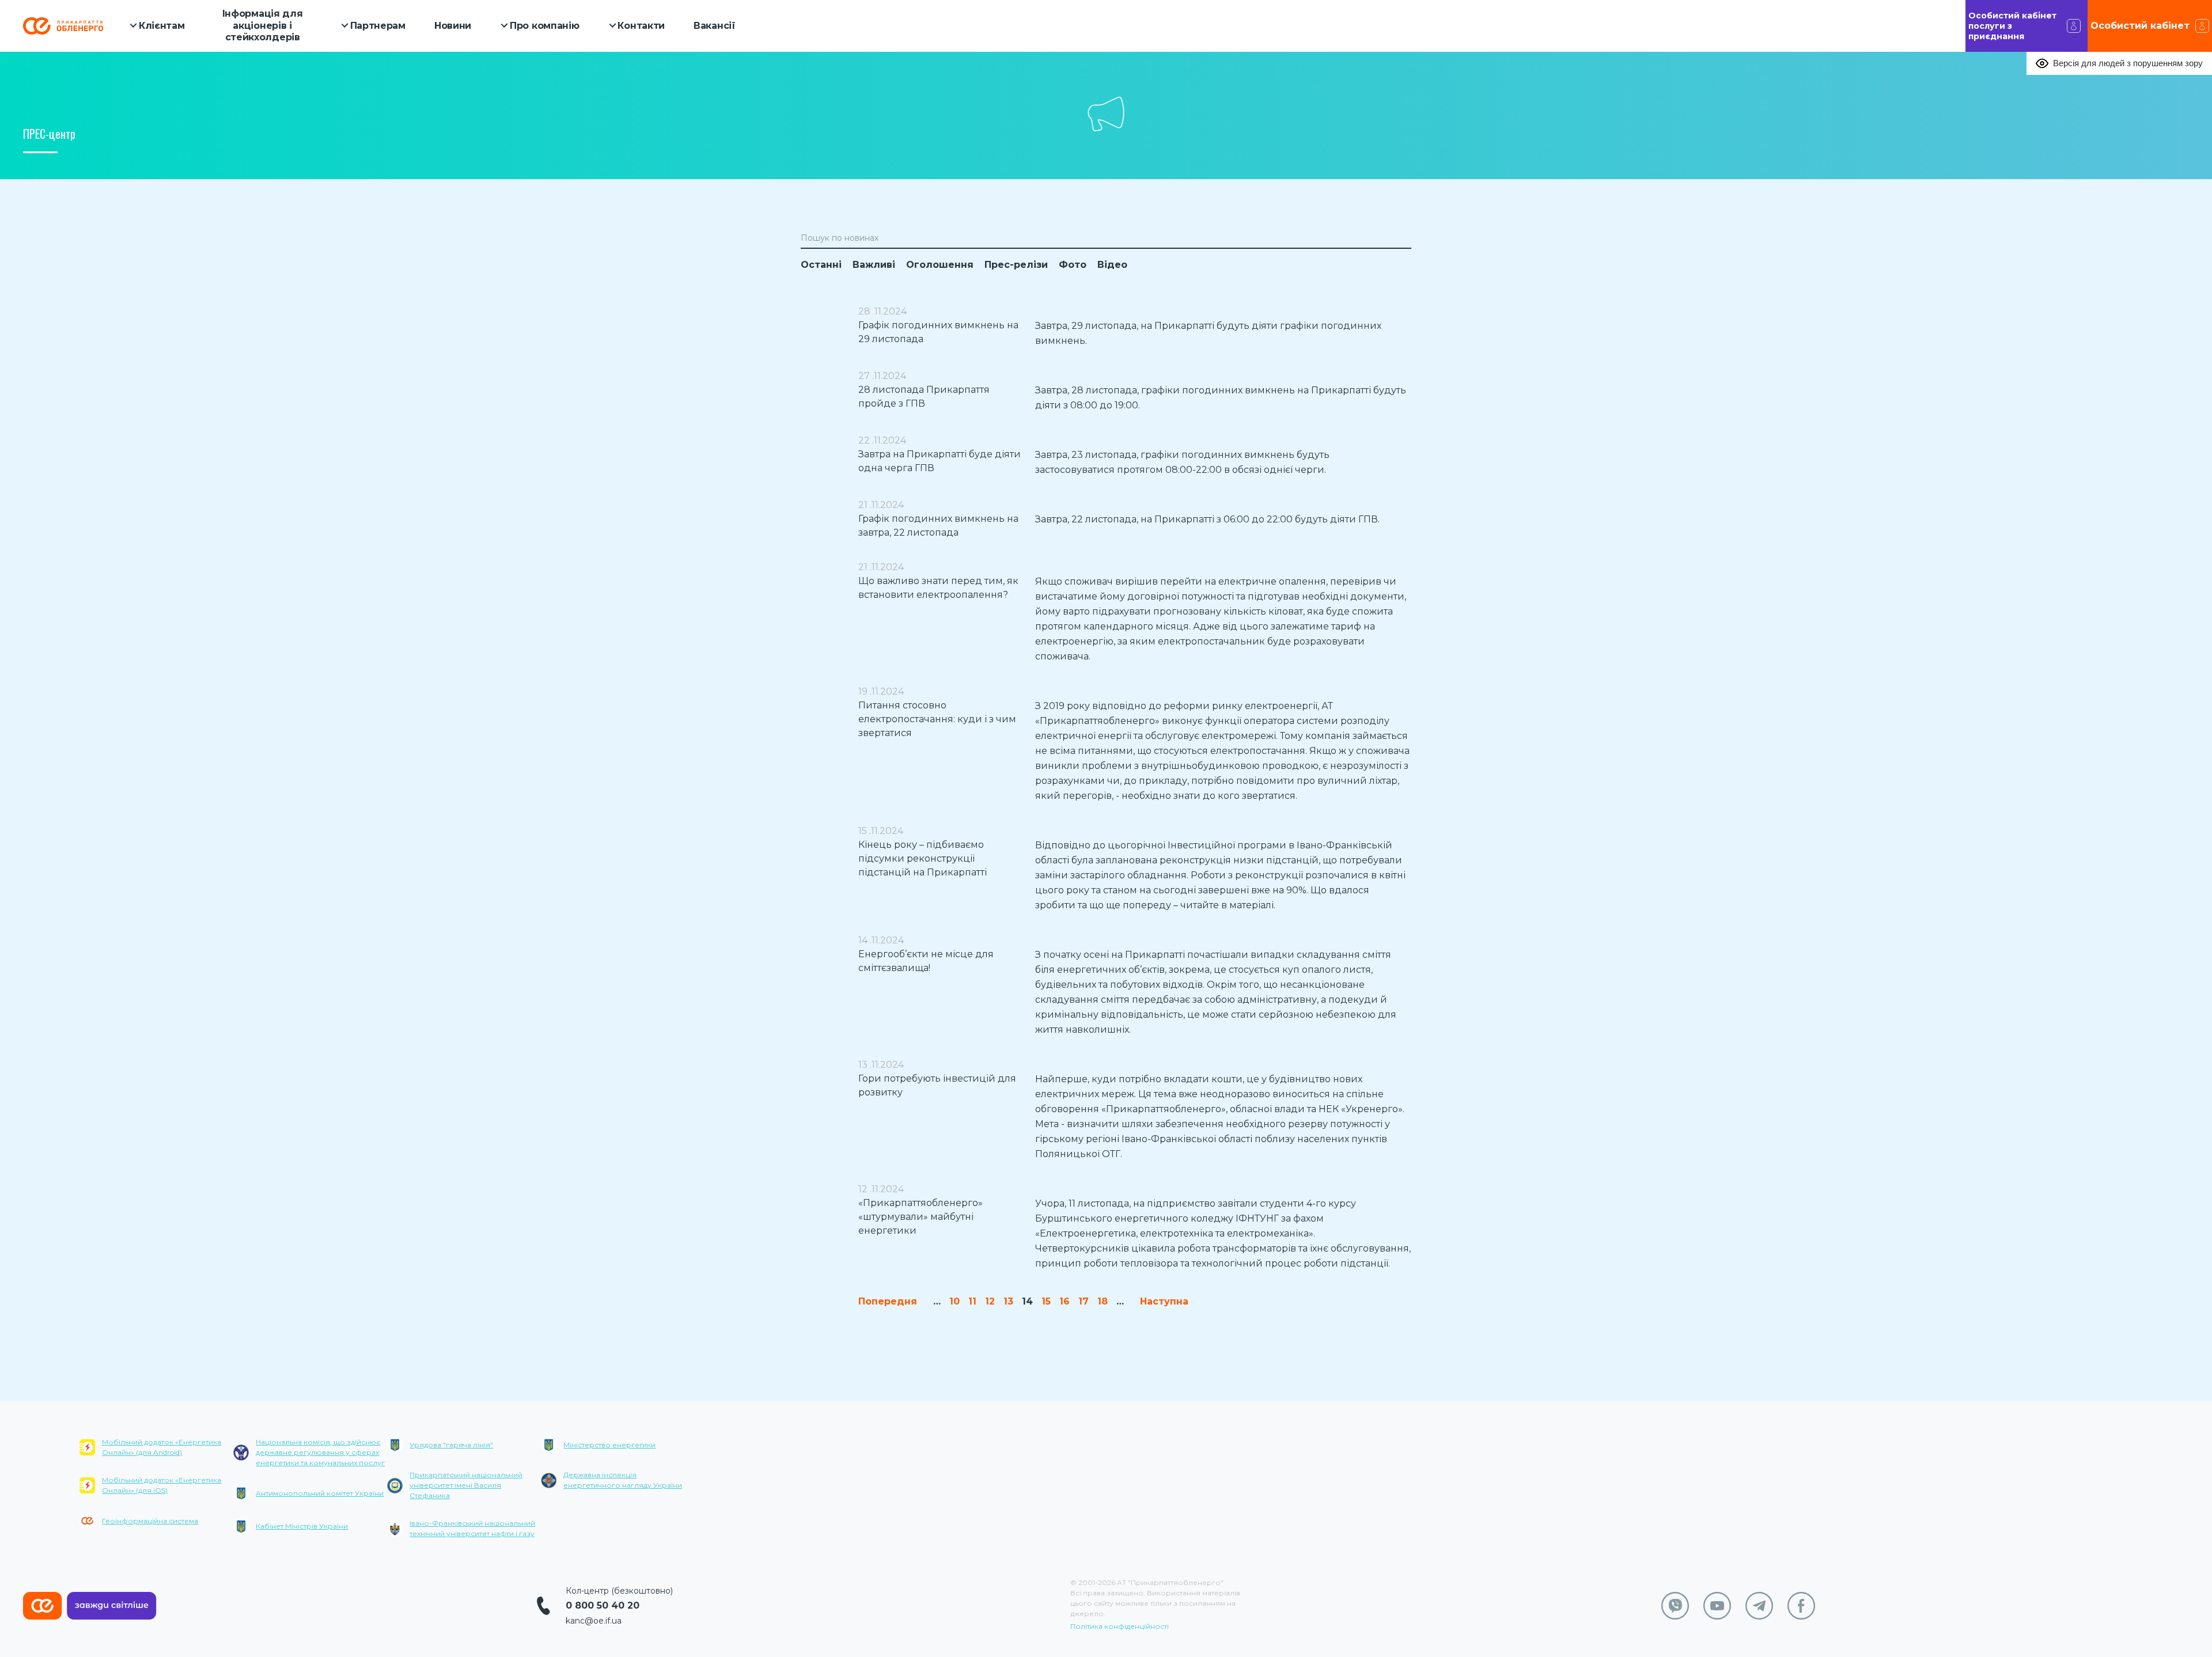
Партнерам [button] (378, 26)
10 (955, 1301)
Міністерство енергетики (609, 1445)
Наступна (1164, 1301)
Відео (1112, 265)
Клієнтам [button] (162, 26)
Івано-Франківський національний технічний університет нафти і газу (472, 1528)
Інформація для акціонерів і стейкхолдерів (263, 26)
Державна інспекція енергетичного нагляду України (623, 1480)
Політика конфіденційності (1120, 1626)
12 (990, 1301)
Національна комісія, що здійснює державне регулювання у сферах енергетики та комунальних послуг (320, 1452)
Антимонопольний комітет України (320, 1493)
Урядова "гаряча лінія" (451, 1445)
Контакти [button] (641, 26)
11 (972, 1301)
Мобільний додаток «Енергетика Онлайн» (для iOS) (162, 1485)
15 (1046, 1301)
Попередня (888, 1301)
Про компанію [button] (544, 26)
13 (1008, 1301)
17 (1084, 1301)
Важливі (874, 265)
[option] (156, 1491)
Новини (453, 26)
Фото (1073, 265)
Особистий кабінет (2140, 26)
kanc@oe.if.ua (594, 1621)
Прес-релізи (1016, 265)
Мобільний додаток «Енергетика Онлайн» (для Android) (162, 1447)
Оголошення (940, 265)
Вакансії (715, 26)
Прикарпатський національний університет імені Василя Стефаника (466, 1485)
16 (1065, 1301)
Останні (821, 265)
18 (1103, 1301)
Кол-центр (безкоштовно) (619, 1591)
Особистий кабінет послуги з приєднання (2012, 26)
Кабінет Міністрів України (302, 1526)
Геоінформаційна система (150, 1521)
